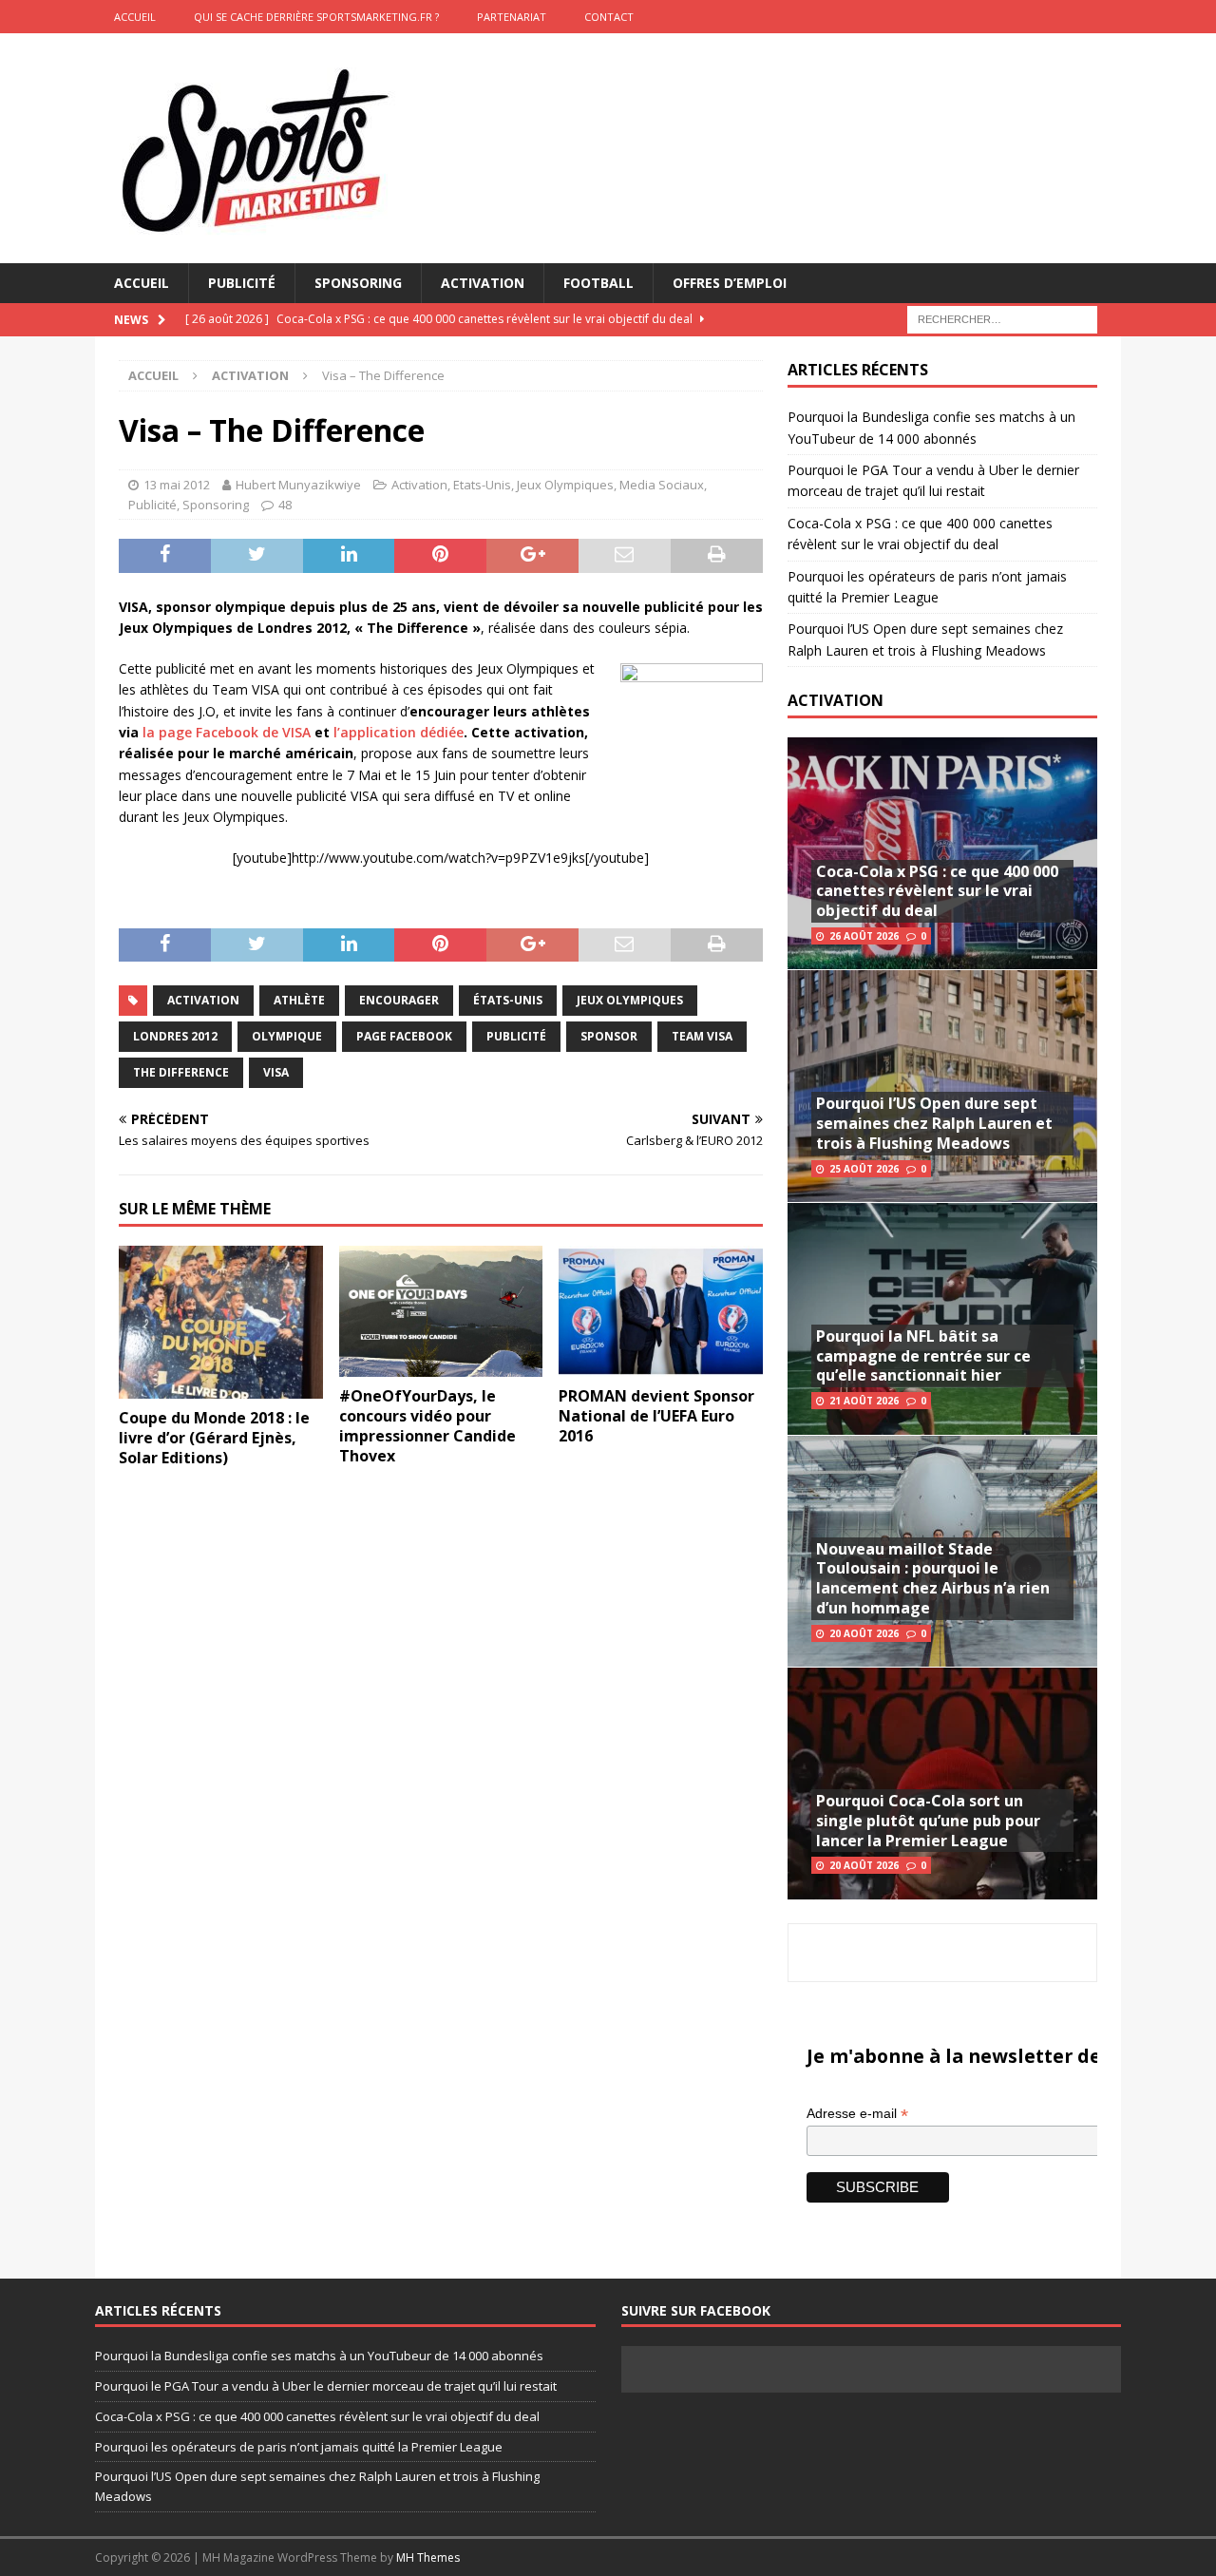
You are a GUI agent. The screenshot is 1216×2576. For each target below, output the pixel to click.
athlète (299, 1000)
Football (598, 283)
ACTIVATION (836, 700)
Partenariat (512, 17)
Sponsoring (358, 283)
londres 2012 (175, 1036)
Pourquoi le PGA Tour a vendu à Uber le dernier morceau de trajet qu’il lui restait (326, 2386)
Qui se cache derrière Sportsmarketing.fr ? (316, 17)
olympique (287, 1036)
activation (203, 1000)
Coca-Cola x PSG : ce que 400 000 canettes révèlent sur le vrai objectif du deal (937, 891)
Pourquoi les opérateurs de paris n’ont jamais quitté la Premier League (299, 2447)
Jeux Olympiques (565, 485)
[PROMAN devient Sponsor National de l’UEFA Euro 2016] (661, 1311)
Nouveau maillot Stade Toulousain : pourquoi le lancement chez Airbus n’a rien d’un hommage (933, 1578)
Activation (483, 283)
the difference (181, 1072)
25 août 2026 (864, 1169)
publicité (516, 1036)
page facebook (404, 1036)
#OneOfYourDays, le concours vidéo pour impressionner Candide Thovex (427, 1425)
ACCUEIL (135, 17)
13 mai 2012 (177, 485)
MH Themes (428, 2557)
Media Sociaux (662, 485)
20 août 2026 (864, 1633)
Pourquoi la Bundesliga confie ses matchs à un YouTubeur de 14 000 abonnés (319, 2356)
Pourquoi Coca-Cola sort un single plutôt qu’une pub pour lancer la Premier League (928, 1821)
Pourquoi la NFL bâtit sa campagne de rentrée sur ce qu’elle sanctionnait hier (923, 1356)
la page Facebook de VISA (227, 732)
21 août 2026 (864, 1401)
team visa (702, 1036)
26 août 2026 (864, 936)
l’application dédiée (399, 732)
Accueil (142, 283)
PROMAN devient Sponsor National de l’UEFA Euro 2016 (656, 1416)
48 (285, 505)
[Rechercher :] (1002, 319)
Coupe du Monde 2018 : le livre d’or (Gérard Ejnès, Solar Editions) (214, 1438)
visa (276, 1072)
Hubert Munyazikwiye (298, 485)
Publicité (242, 283)
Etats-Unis (482, 485)
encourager (399, 1000)
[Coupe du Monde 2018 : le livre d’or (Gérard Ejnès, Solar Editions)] (221, 1322)
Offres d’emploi (730, 283)
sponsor (609, 1036)
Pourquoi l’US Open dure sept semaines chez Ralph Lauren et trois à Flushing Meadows (934, 1123)
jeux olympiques (630, 1000)
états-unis (508, 1000)
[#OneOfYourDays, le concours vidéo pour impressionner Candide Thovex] (441, 1311)
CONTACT (609, 17)
